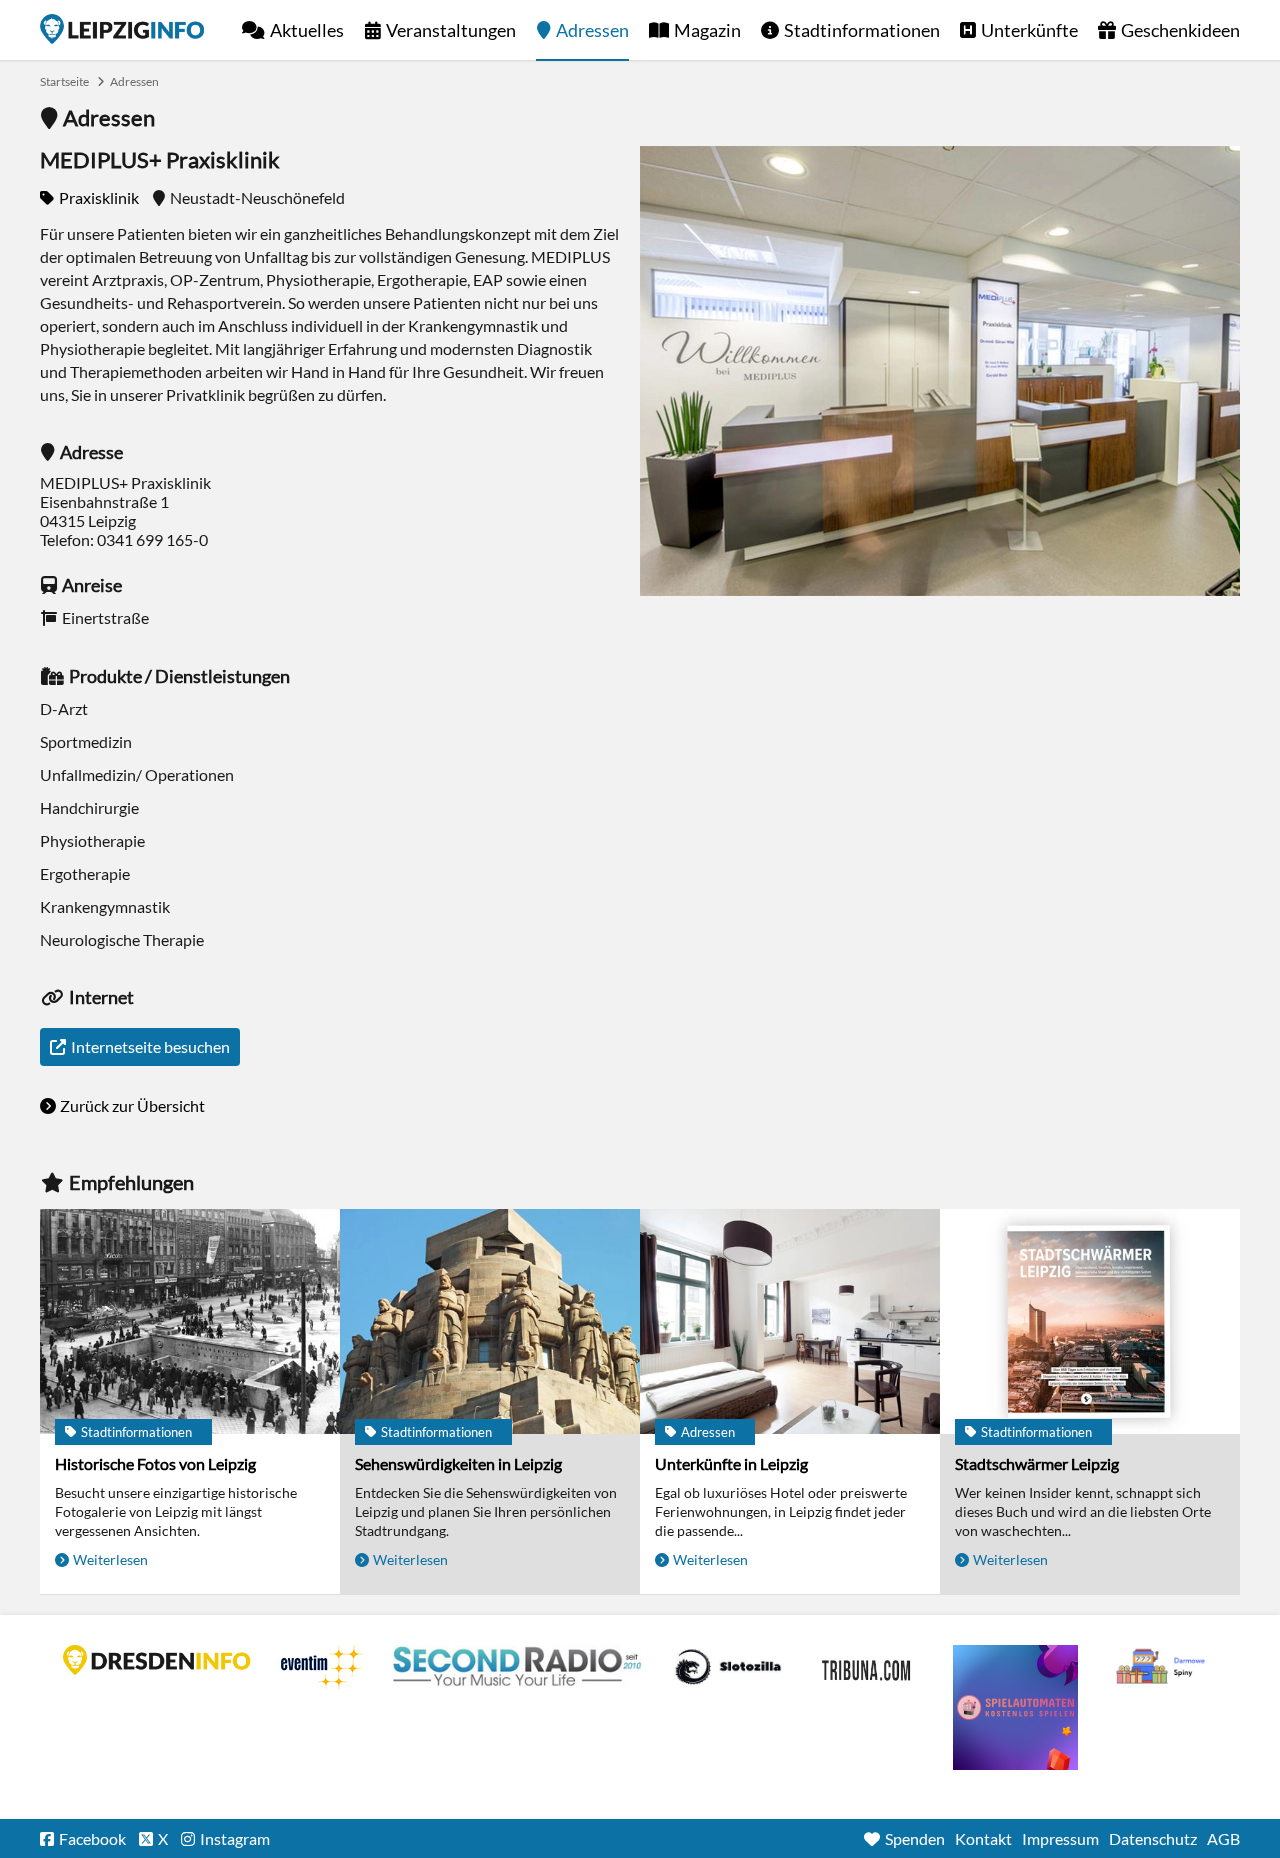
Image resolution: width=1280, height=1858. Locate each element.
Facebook (92, 1838)
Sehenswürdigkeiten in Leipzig (458, 1463)
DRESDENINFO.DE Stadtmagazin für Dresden (157, 1660)
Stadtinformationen (862, 30)
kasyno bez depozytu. (1163, 1667)
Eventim (322, 1667)
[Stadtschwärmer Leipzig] (1090, 1321)
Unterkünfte (1029, 30)
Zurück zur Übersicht (132, 1105)
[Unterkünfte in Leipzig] (790, 1321)
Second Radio (518, 1667)
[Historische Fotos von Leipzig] (190, 1321)
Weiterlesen (110, 1559)
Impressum (1060, 1838)
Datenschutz (1153, 1838)
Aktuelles (307, 30)
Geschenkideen (1180, 30)
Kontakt (983, 1838)
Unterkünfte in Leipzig (731, 1463)
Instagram (235, 1838)
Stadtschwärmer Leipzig (1037, 1463)
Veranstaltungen (451, 30)
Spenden (915, 1838)
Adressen (592, 30)
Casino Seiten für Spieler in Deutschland (728, 1667)
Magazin (707, 30)
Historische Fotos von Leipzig (155, 1463)
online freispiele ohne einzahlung (1015, 1707)
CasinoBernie (868, 1667)
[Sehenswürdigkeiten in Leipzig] (490, 1321)
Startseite (122, 29)
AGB (1223, 1838)
